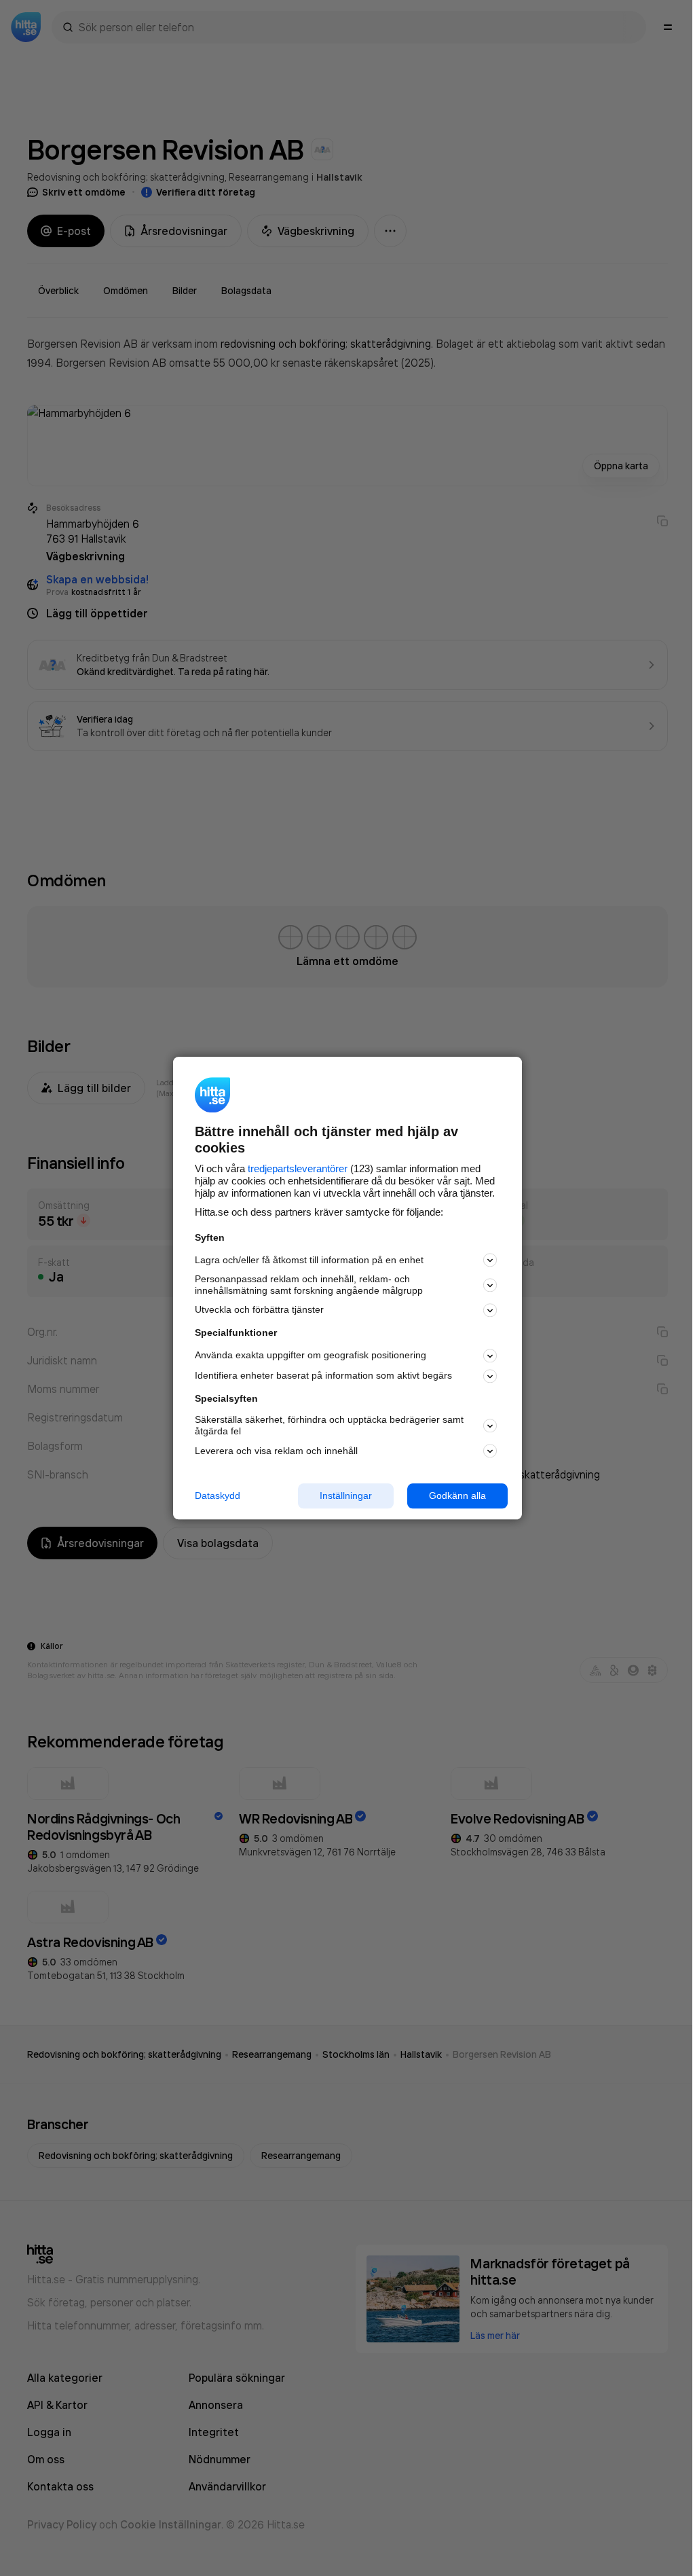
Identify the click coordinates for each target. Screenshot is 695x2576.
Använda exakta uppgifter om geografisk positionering (311, 1356)
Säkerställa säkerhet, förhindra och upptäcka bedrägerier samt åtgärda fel (329, 1426)
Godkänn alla (457, 1495)
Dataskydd (218, 1495)
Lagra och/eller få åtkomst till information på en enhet (309, 1260)
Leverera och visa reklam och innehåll (276, 1451)
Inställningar (346, 1495)
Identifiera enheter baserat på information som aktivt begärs (323, 1376)
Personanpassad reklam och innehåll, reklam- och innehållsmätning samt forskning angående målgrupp (309, 1285)
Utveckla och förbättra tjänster (259, 1310)
